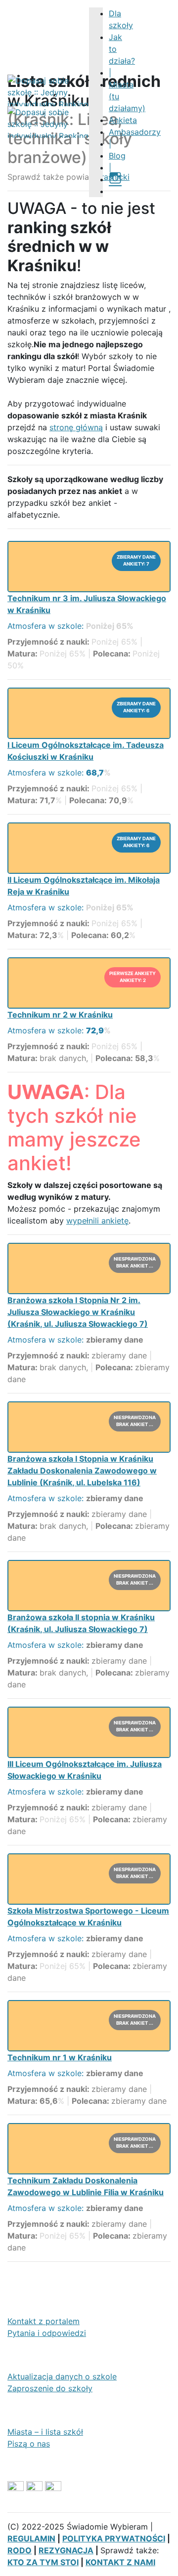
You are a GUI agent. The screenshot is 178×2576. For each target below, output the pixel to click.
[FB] (113, 191)
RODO (20, 2550)
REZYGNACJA (66, 2550)
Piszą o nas (29, 2444)
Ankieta (123, 120)
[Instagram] (115, 179)
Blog (117, 156)
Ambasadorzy (135, 132)
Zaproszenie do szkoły (50, 2388)
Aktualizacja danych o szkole (62, 2376)
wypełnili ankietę (97, 1221)
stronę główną (76, 427)
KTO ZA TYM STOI (43, 2562)
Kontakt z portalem (44, 2321)
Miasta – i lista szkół (45, 2432)
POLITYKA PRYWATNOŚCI (114, 2538)
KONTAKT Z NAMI (120, 2562)
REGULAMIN (31, 2538)
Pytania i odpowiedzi (47, 2333)
